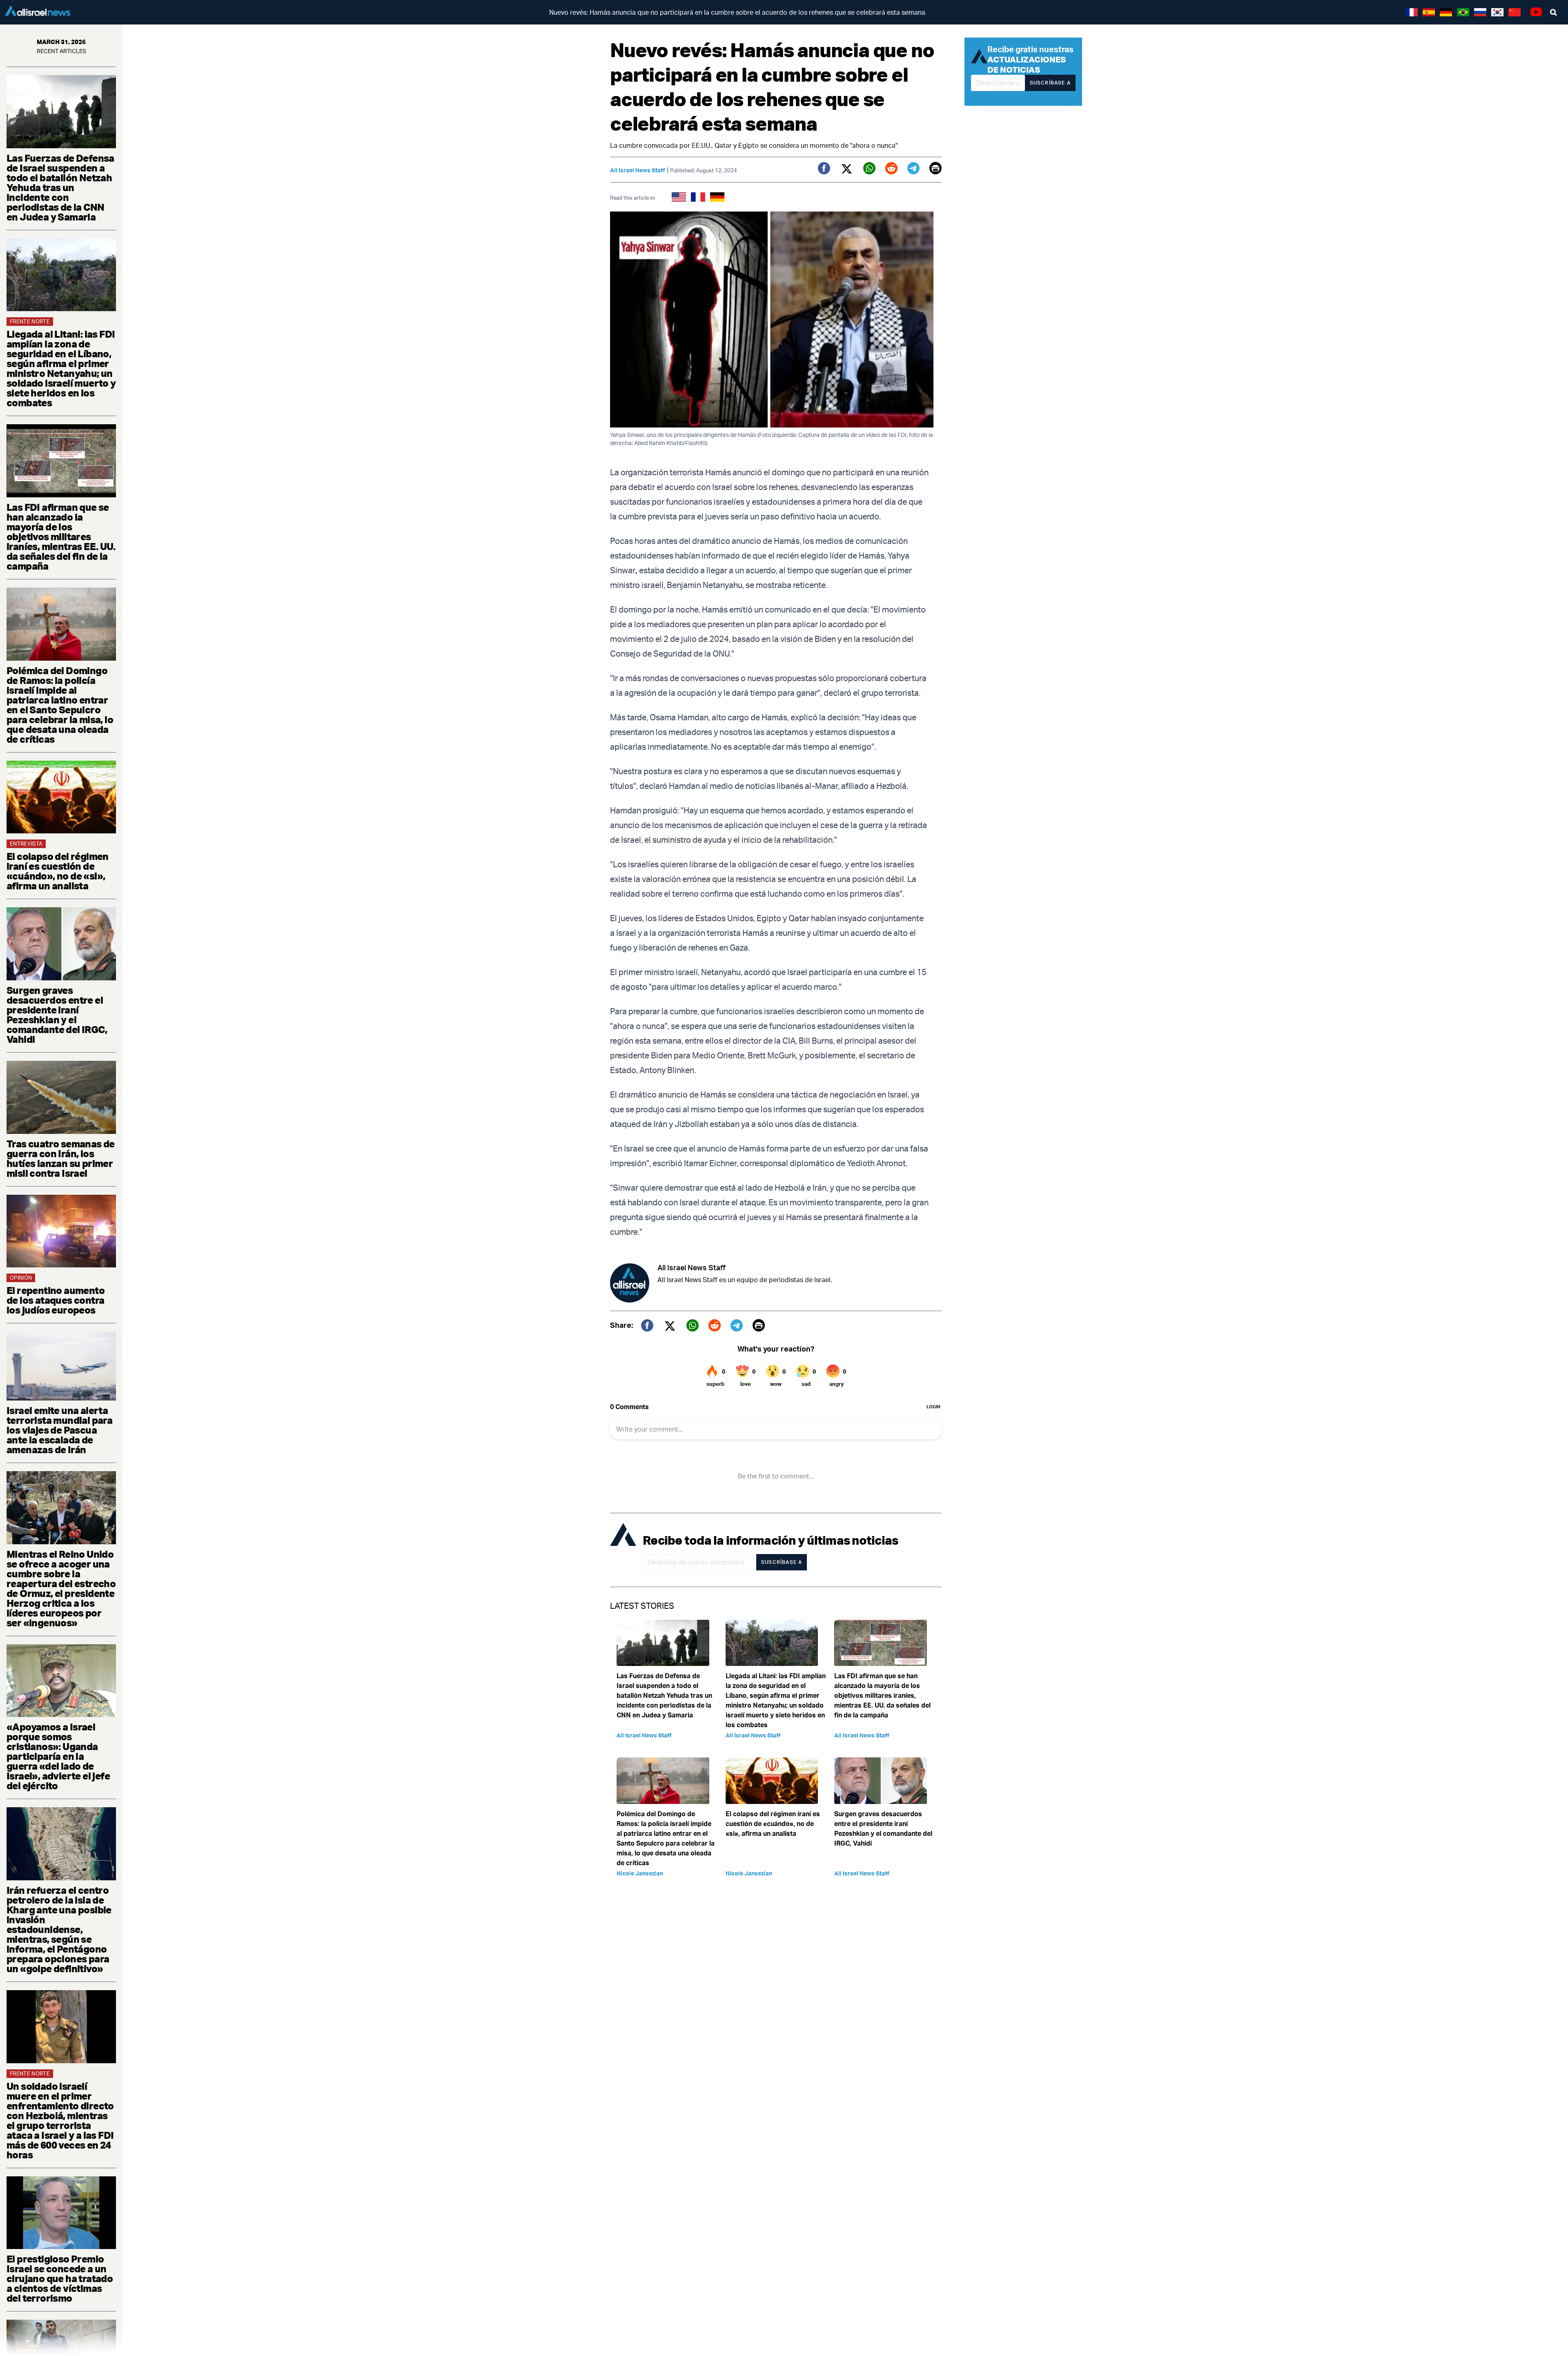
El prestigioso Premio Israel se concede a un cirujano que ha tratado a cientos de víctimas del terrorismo (60, 2278)
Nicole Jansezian (640, 1873)
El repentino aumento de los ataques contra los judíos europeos (56, 1300)
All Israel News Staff (638, 170)
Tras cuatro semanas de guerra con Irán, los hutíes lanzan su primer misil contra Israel (61, 1158)
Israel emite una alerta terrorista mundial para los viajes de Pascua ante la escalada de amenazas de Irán (59, 1430)
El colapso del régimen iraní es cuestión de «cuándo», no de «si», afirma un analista (58, 871)
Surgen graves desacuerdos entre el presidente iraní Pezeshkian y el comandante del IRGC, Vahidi (57, 1015)
